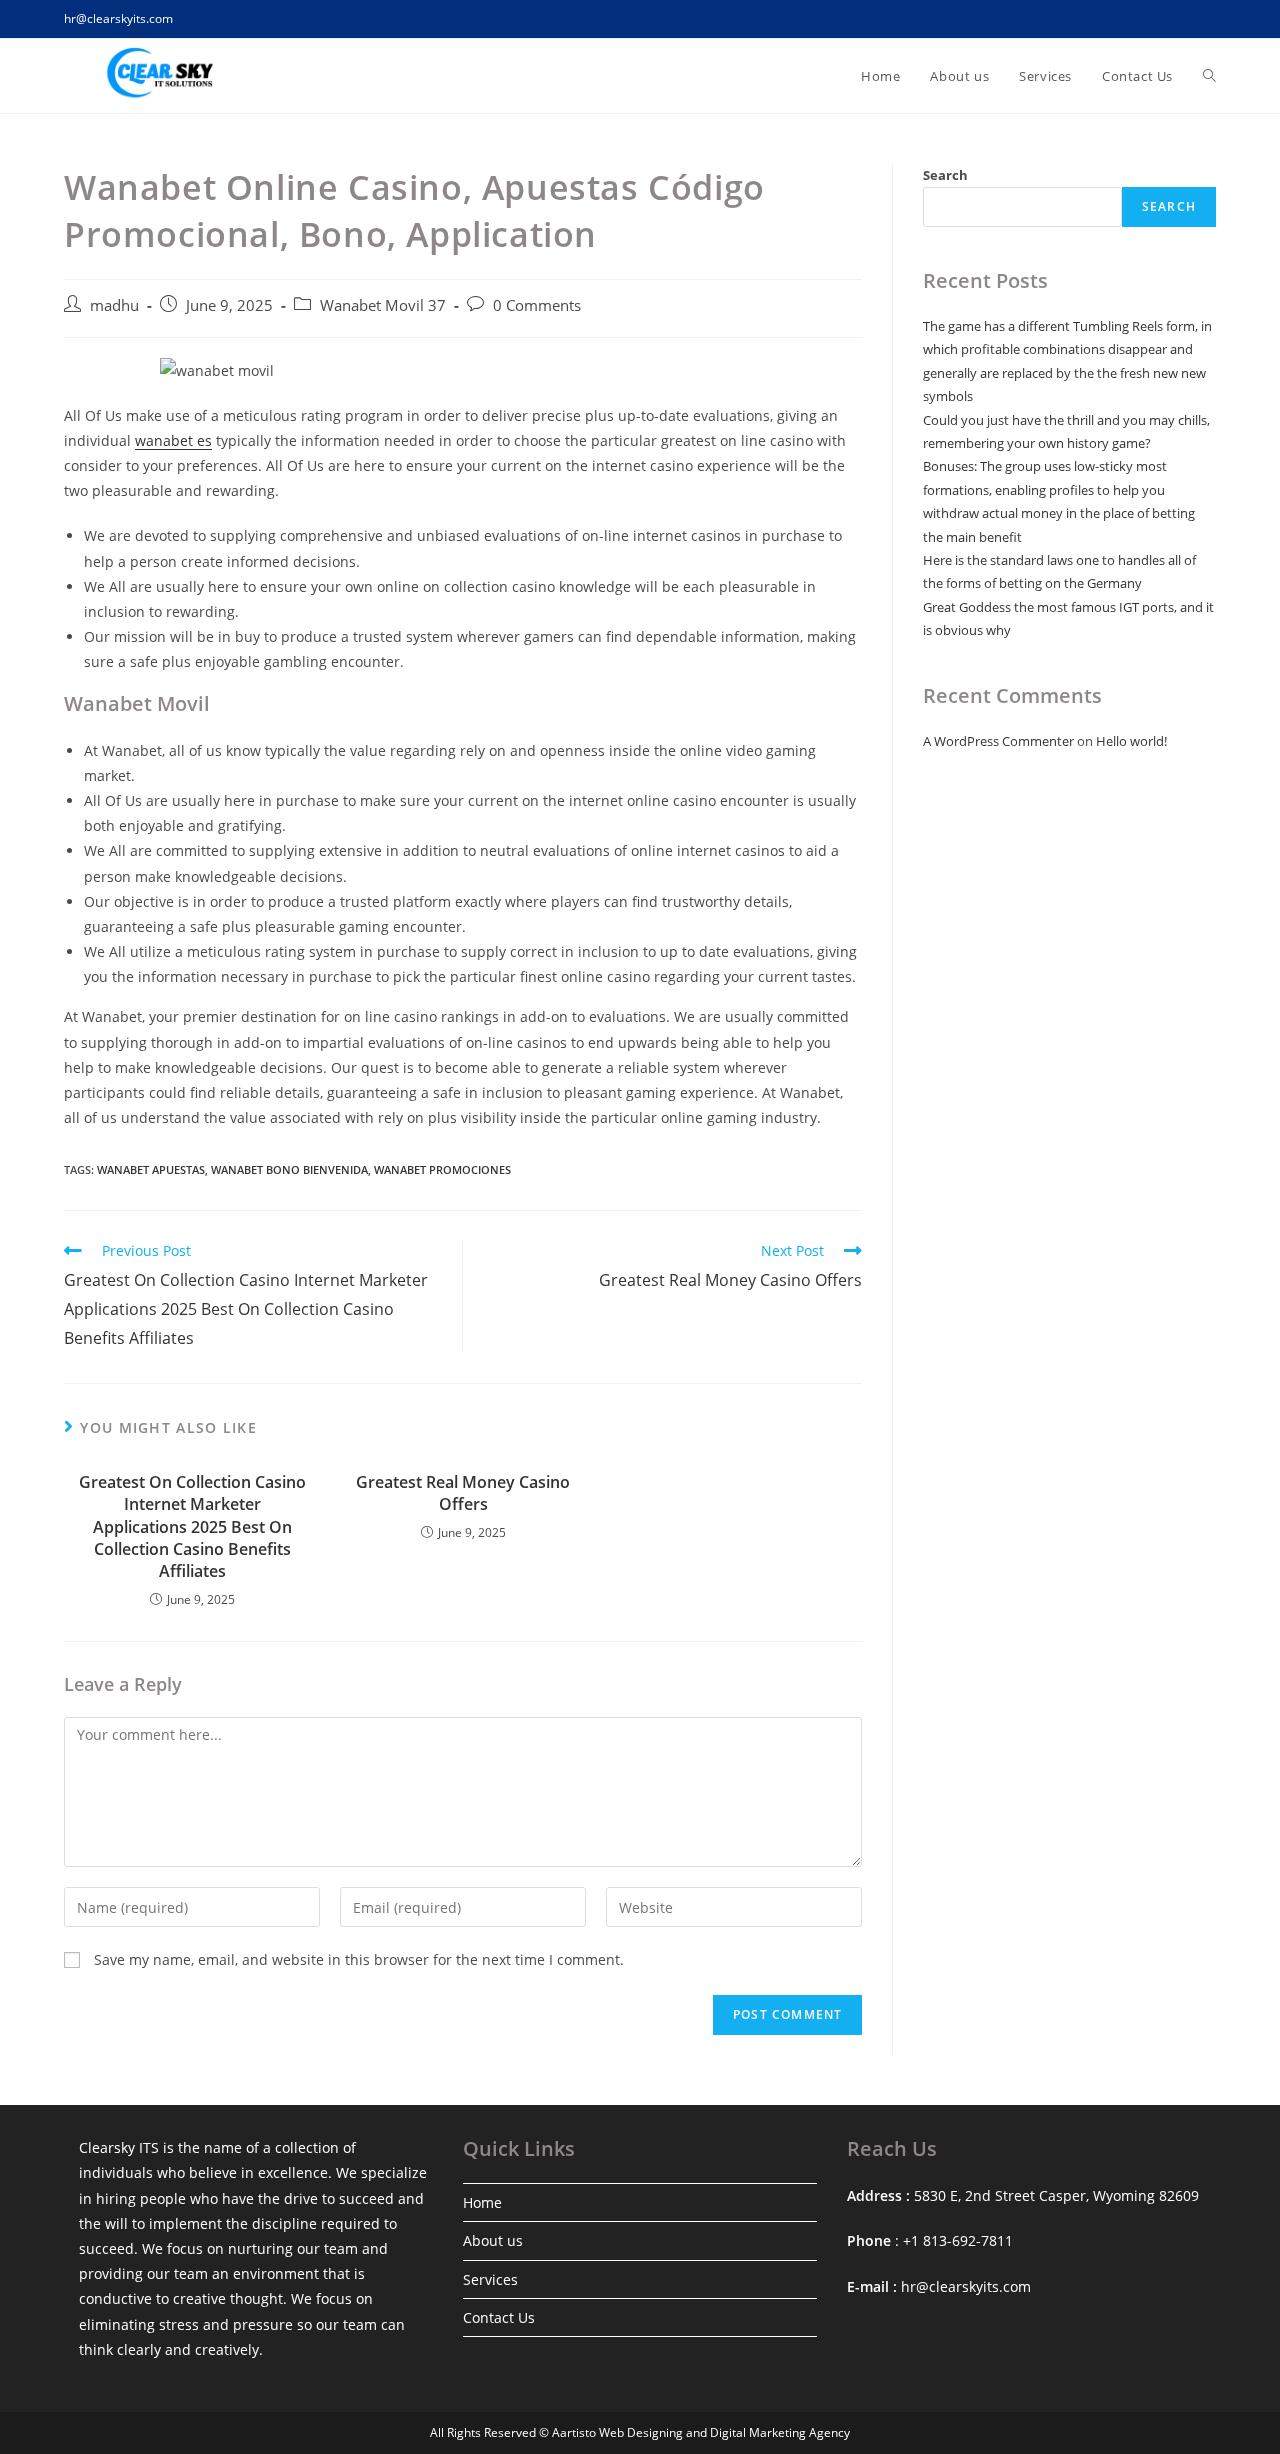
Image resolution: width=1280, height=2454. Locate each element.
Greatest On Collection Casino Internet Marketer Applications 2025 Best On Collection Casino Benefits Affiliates (192, 1527)
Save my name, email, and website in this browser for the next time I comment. (359, 1959)
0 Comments (537, 305)
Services (490, 2279)
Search (945, 175)
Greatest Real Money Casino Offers (463, 1493)
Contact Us (499, 2317)
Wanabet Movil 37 (383, 305)
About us (493, 2240)
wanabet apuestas (151, 1169)
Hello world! (1131, 741)
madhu (114, 305)
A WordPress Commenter (998, 741)
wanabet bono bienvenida (289, 1169)
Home (482, 2202)
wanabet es (173, 440)
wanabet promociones (442, 1169)
